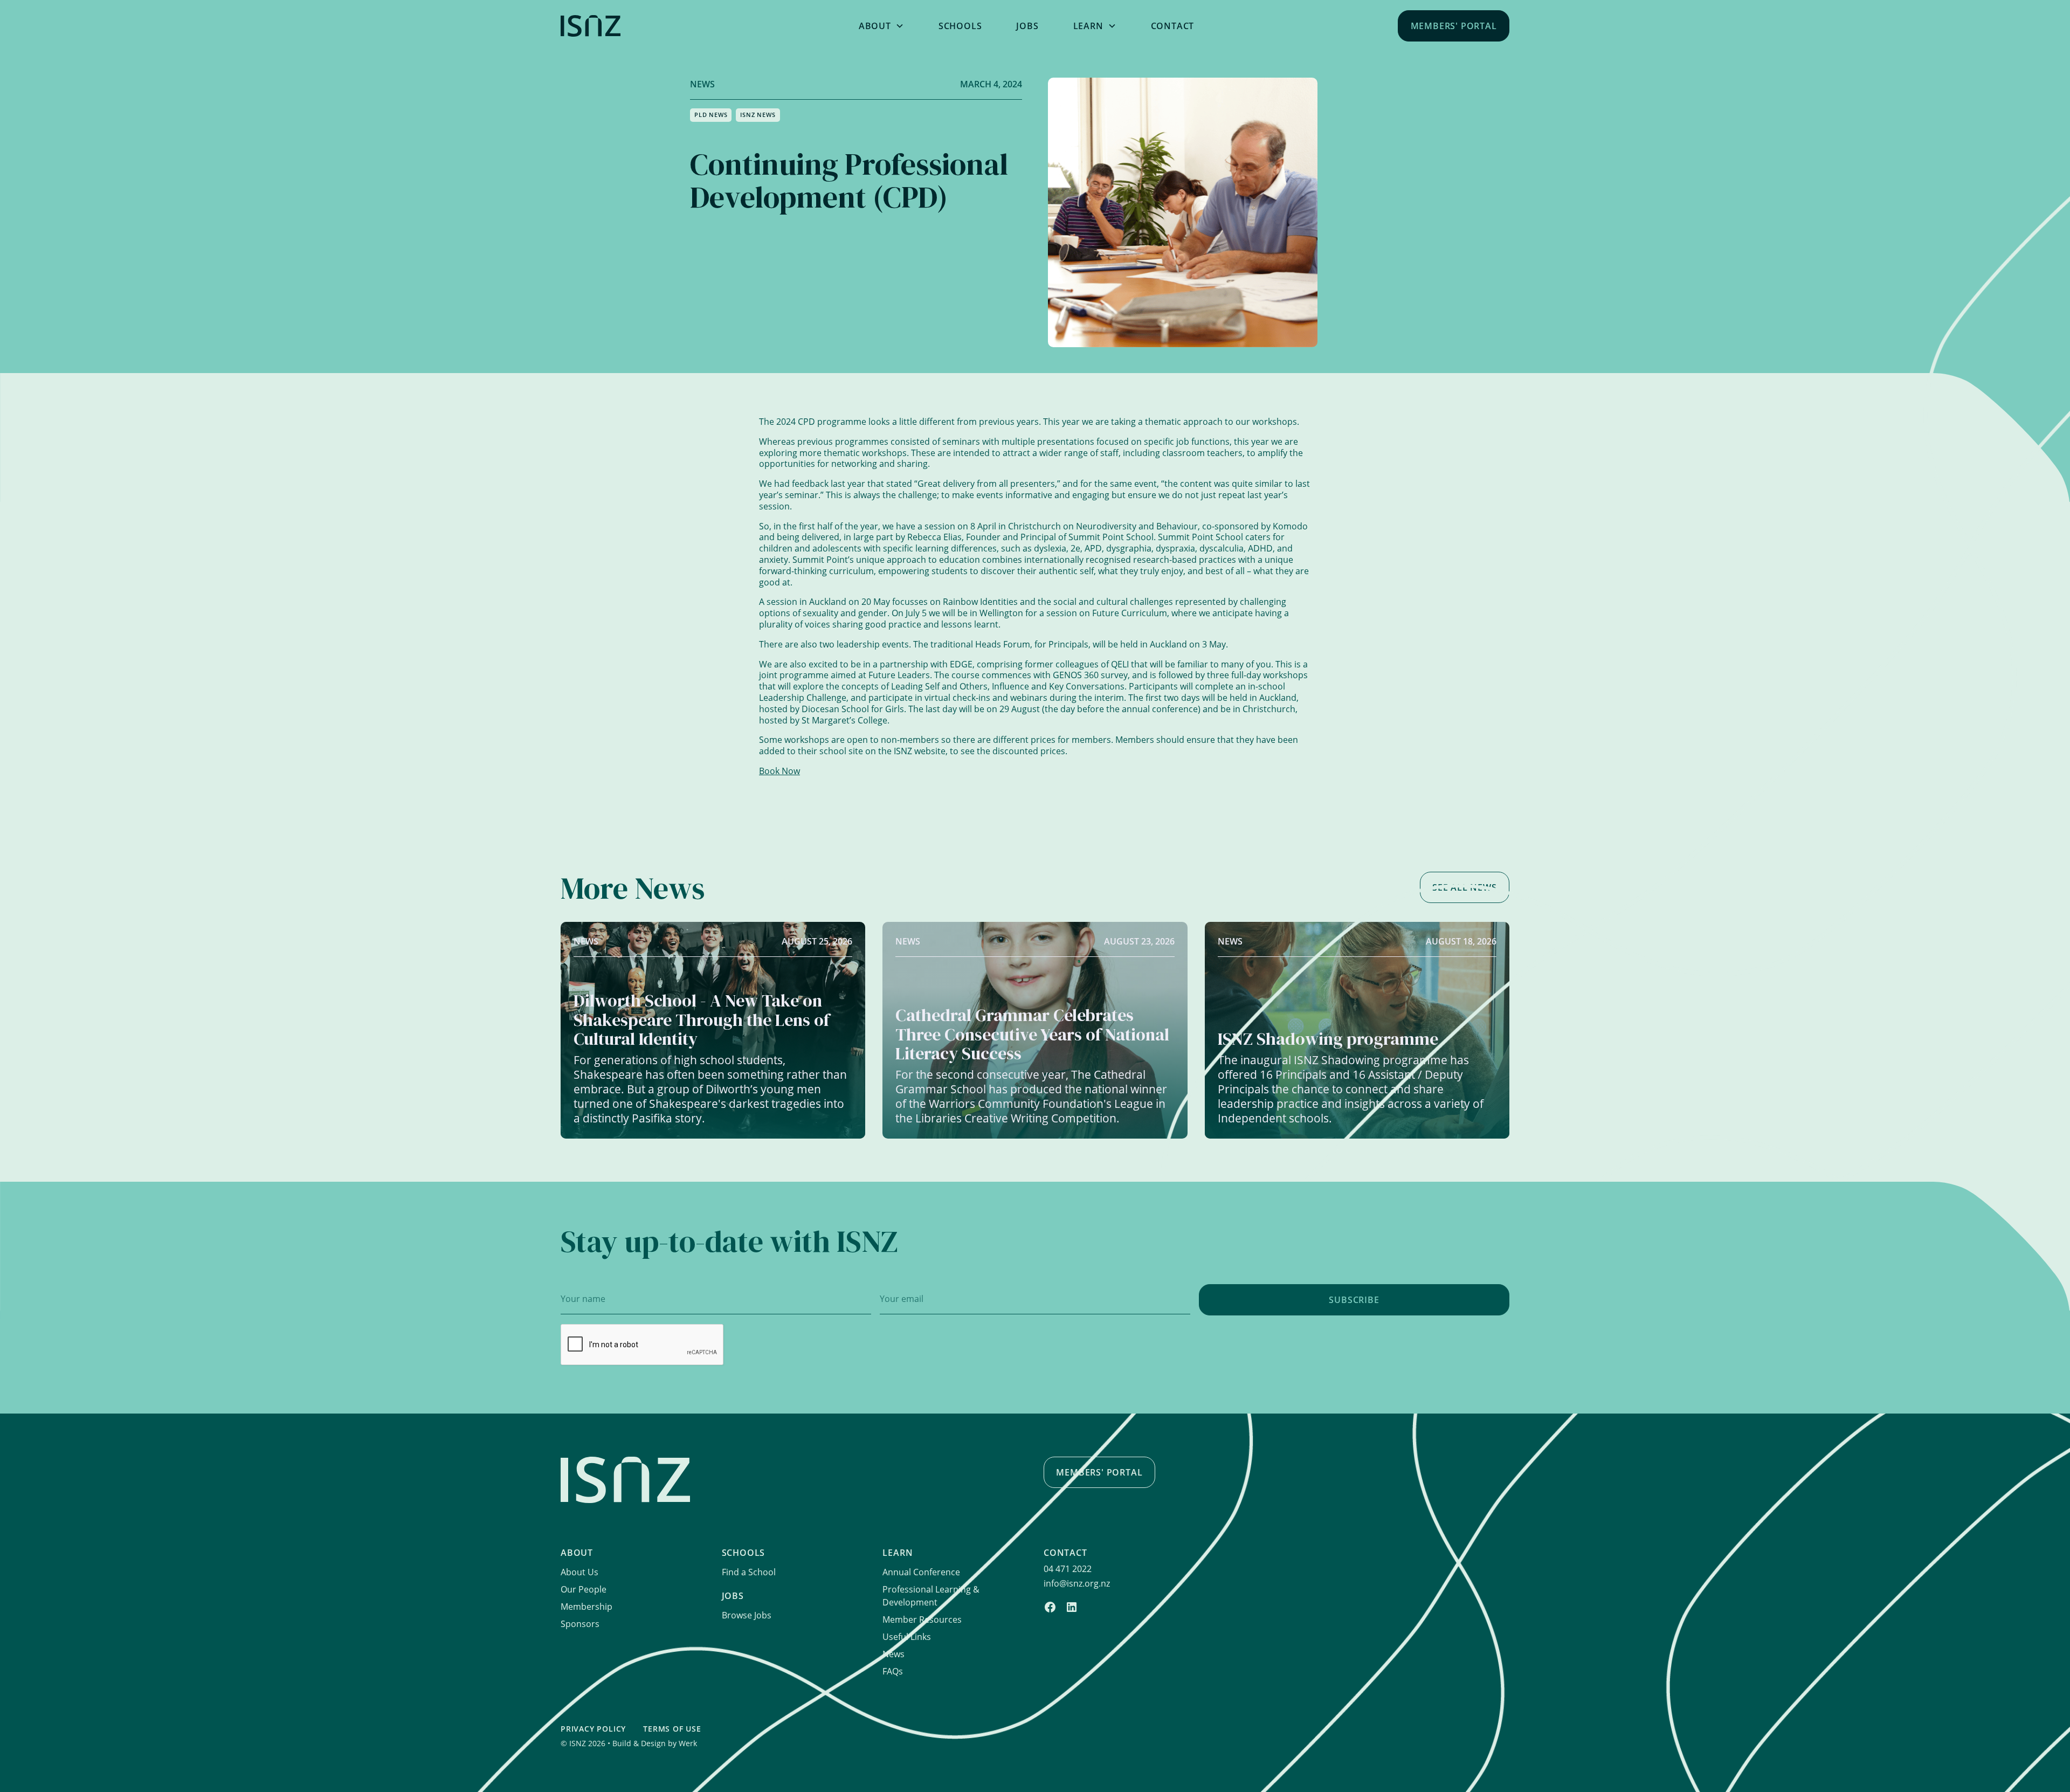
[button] (881, 26)
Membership (586, 1607)
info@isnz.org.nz (1077, 1583)
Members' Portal (1454, 26)
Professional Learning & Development (931, 1596)
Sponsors (580, 1624)
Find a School (749, 1572)
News (893, 1654)
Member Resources (922, 1619)
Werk (688, 1743)
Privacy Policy (593, 1729)
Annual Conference (921, 1572)
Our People (584, 1589)
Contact (1173, 26)
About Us (579, 1572)
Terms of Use (672, 1729)
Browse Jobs (747, 1615)
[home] (662, 26)
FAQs (893, 1671)
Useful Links (907, 1637)
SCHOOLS (960, 26)
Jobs (1027, 26)
